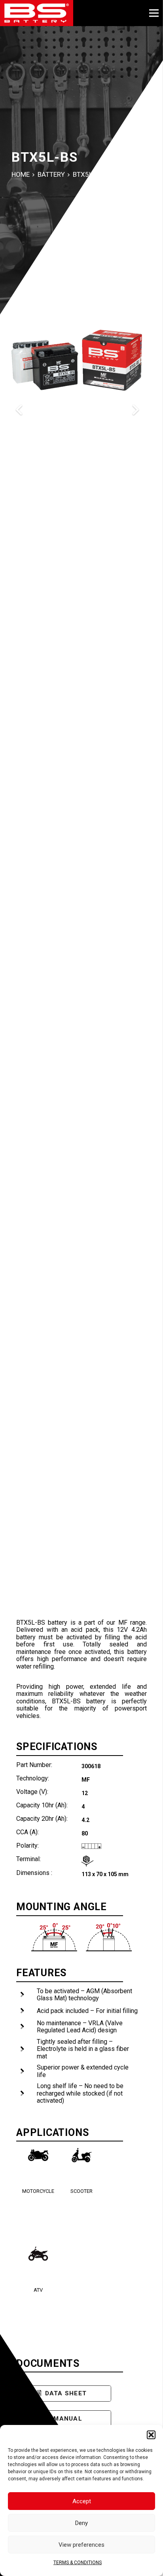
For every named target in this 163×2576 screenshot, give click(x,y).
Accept (82, 2501)
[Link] (37, 13)
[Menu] (154, 13)
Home (21, 174)
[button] (151, 2435)
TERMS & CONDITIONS (78, 2563)
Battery (51, 174)
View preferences (81, 2545)
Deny (81, 2523)
